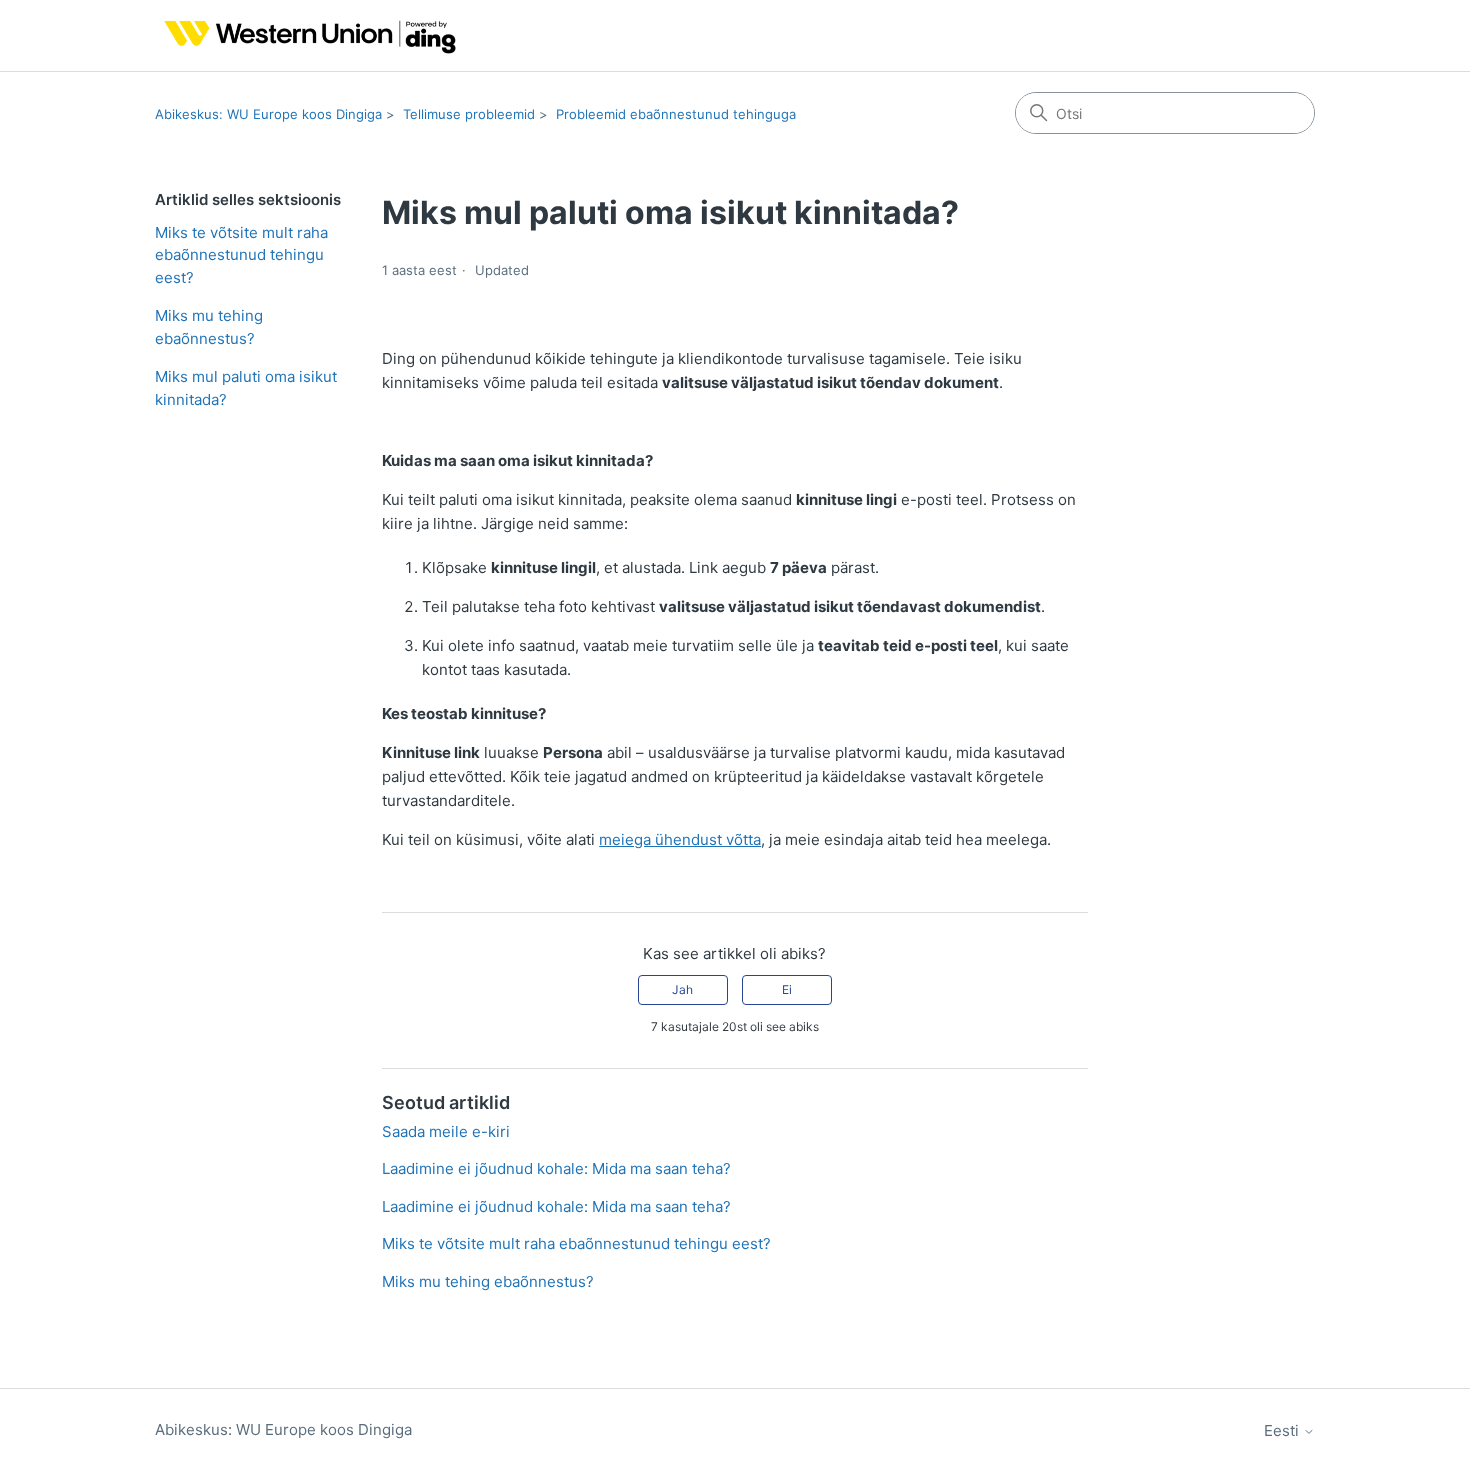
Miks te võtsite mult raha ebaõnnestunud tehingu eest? (241, 255)
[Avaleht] (305, 35)
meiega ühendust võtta (680, 839)
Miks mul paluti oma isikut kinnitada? (246, 388)
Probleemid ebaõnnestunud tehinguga (676, 114)
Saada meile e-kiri (446, 1131)
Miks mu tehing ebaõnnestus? (209, 327)
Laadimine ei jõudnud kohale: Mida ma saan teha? (556, 1168)
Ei (787, 989)
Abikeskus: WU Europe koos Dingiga (268, 114)
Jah (682, 989)
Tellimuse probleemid (469, 114)
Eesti (1283, 1430)
